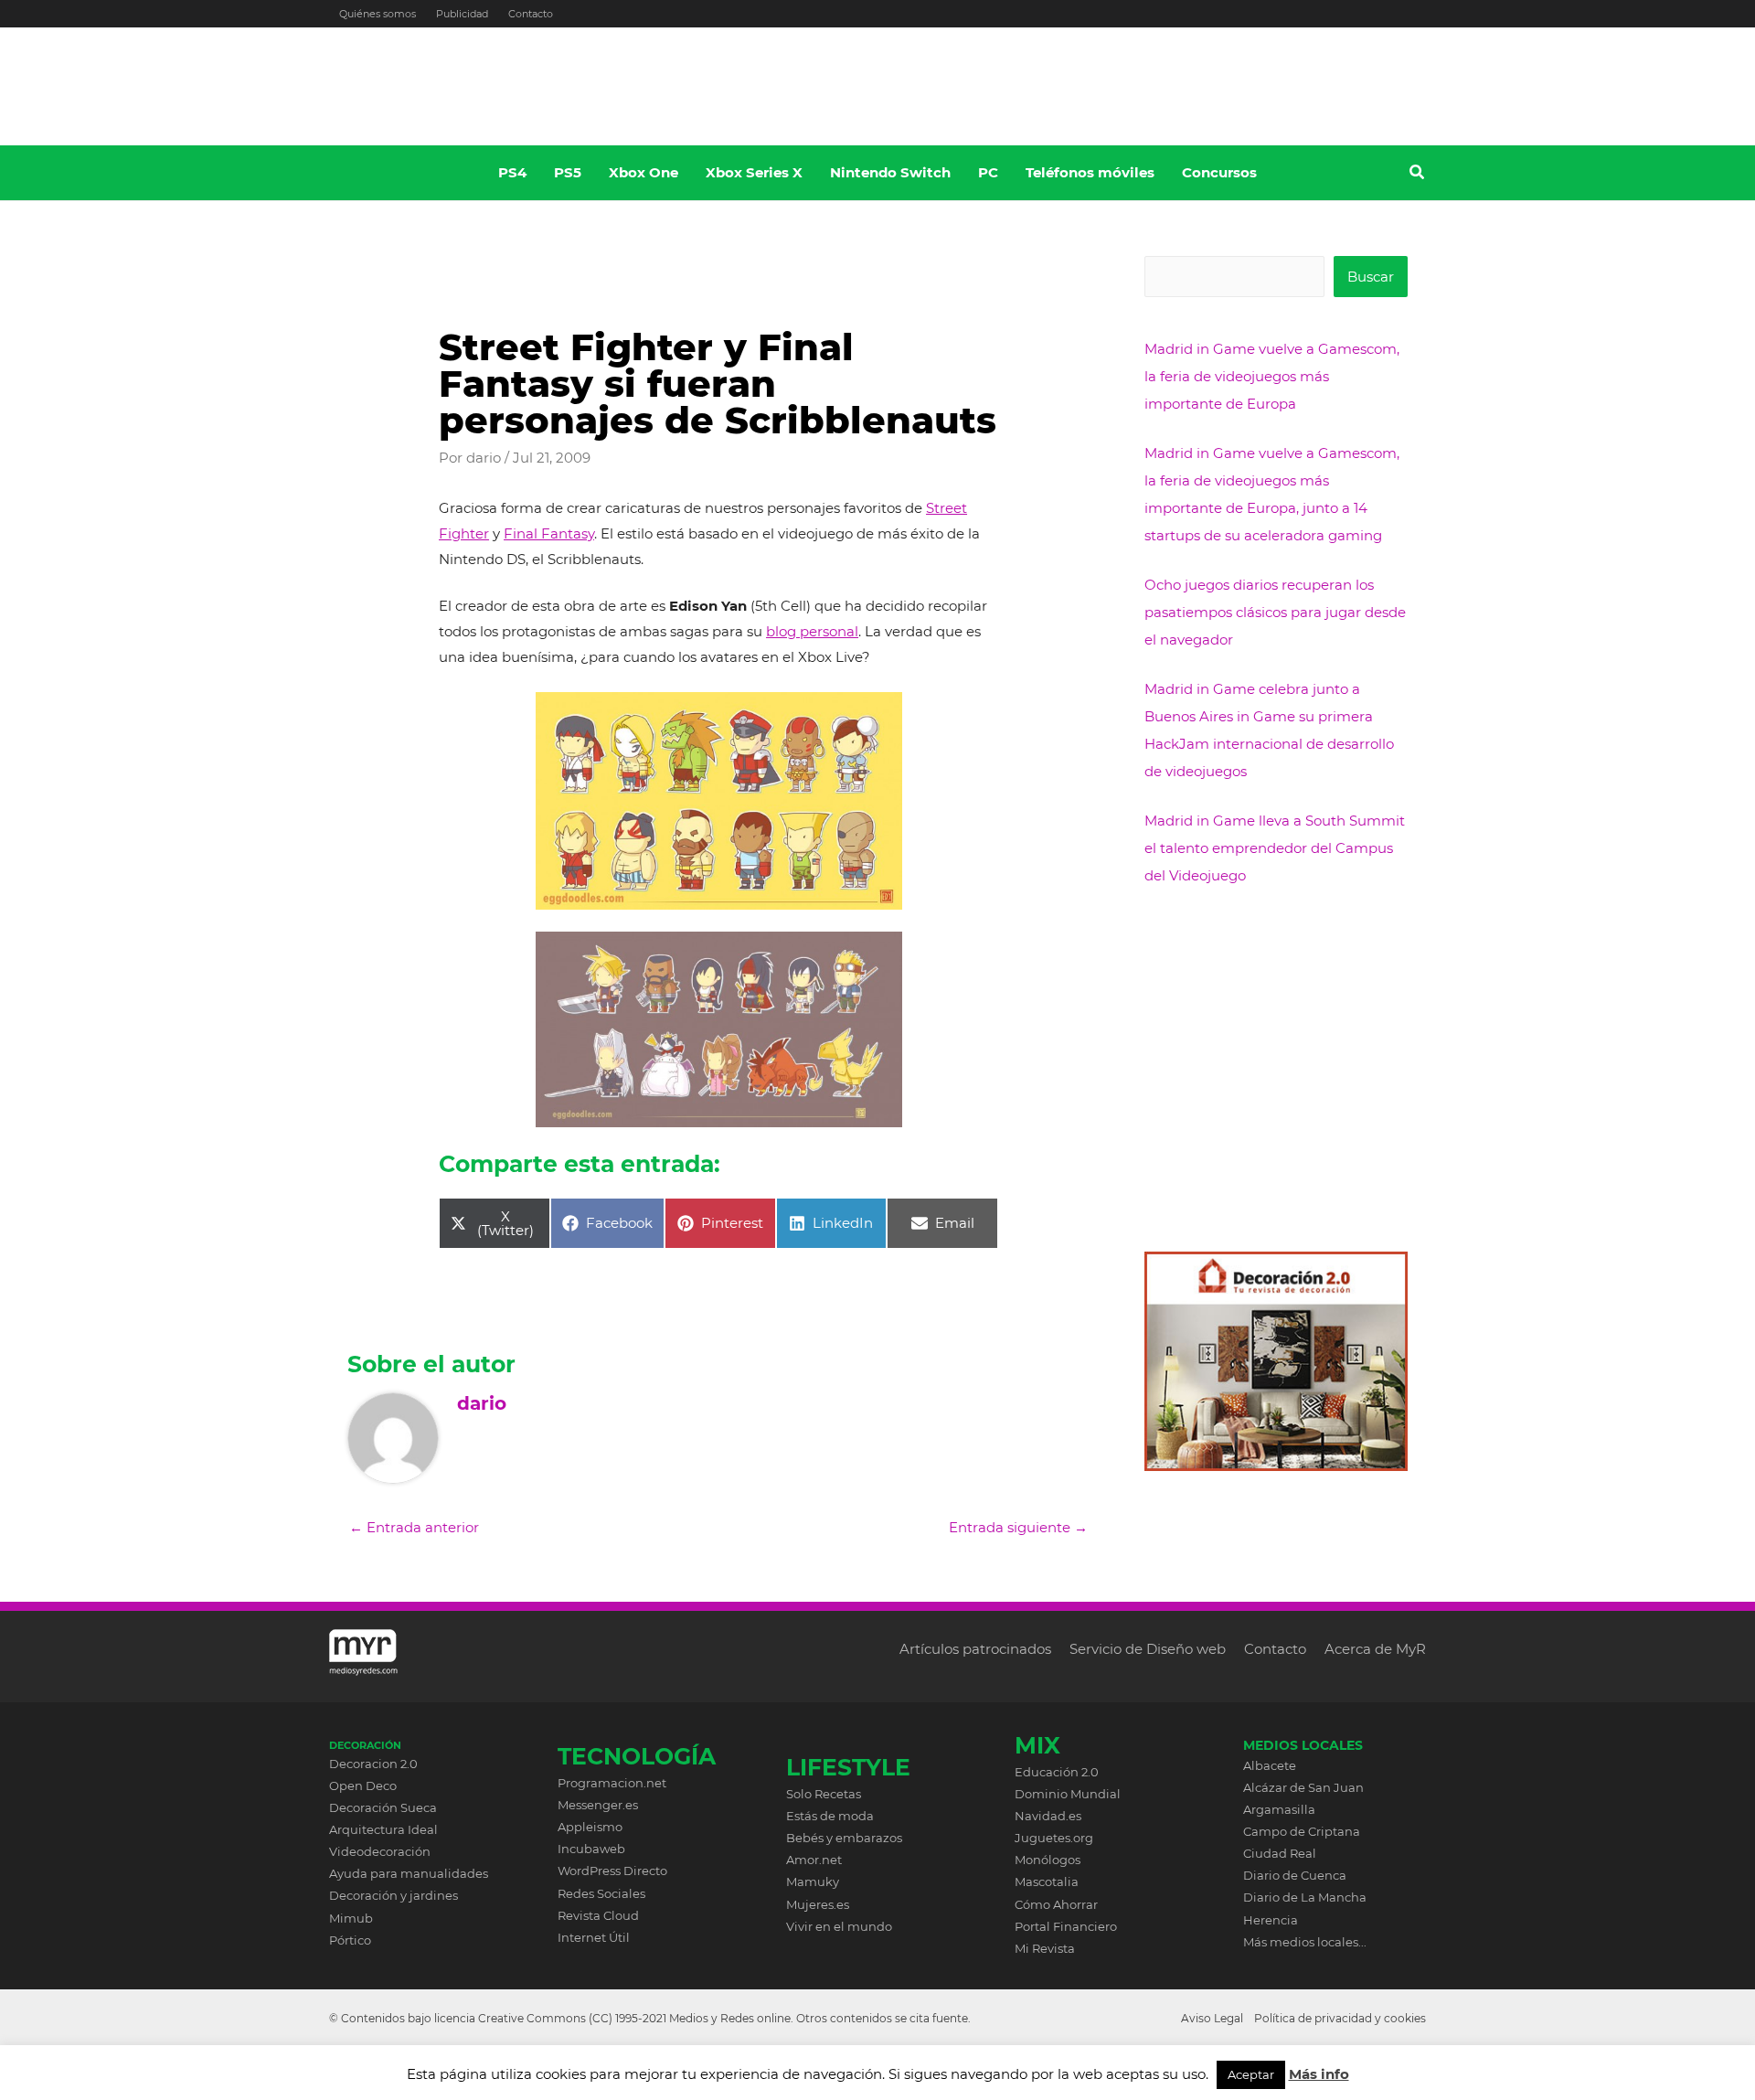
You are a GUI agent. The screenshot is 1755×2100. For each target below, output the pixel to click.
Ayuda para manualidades (409, 1873)
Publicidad (462, 14)
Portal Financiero (1066, 1926)
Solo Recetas (824, 1794)
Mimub (351, 1918)
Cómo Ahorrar (1056, 1904)
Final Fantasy (549, 533)
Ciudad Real (1280, 1853)
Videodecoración (380, 1851)
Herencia (1271, 1920)
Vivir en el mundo (839, 1926)
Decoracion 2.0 (373, 1764)
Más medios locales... (1305, 1942)
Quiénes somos (378, 14)
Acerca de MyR (1375, 1649)
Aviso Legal (1212, 2018)
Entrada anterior (414, 1527)
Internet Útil (594, 1937)
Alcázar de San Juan (1303, 1787)
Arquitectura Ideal (383, 1829)
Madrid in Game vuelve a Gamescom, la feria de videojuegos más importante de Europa (1272, 376)
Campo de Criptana (1302, 1831)
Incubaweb (591, 1849)
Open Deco (363, 1786)
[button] (1418, 175)
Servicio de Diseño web (1148, 1649)
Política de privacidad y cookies (1340, 2018)
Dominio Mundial (1068, 1794)
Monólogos (1048, 1860)
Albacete (1270, 1765)
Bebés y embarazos (844, 1838)
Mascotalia (1047, 1881)
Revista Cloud (598, 1915)
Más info (1319, 2074)
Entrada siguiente (1018, 1527)
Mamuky (813, 1881)
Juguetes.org (1054, 1838)
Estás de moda (830, 1816)
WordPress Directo (612, 1871)
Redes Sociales (601, 1893)
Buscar (1371, 277)
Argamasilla (1279, 1809)
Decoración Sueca (383, 1807)
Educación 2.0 (1057, 1772)
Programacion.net (612, 1783)
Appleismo (590, 1827)
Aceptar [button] (1251, 2074)
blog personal (812, 631)
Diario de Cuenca (1295, 1875)
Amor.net (814, 1860)
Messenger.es (598, 1805)
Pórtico (350, 1940)
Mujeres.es (818, 1904)
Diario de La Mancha (1305, 1897)
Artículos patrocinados (975, 1649)
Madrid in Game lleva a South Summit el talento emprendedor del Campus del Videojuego (1275, 848)
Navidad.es (1048, 1816)
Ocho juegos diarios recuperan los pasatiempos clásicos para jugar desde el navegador (1275, 612)
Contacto (531, 14)
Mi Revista (1045, 1948)
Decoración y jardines (394, 1895)
